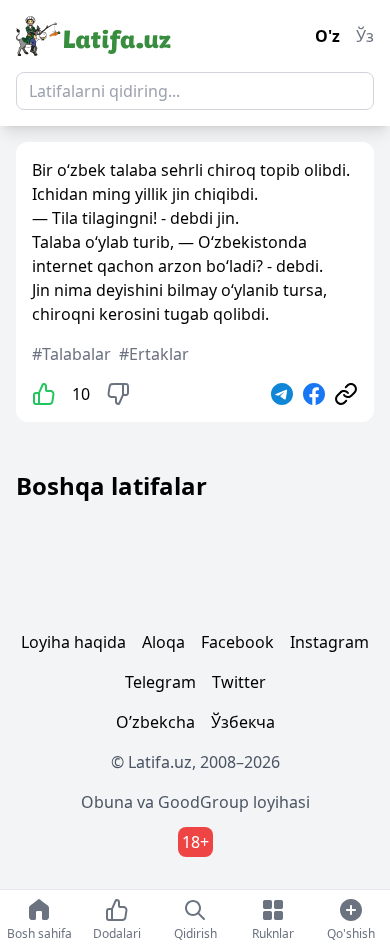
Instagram (329, 642)
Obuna (107, 802)
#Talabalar (71, 354)
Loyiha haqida (73, 642)
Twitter (239, 682)
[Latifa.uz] (93, 36)
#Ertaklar (154, 354)
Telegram (160, 682)
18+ (195, 842)
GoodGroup (203, 802)
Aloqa (163, 642)
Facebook (237, 642)
